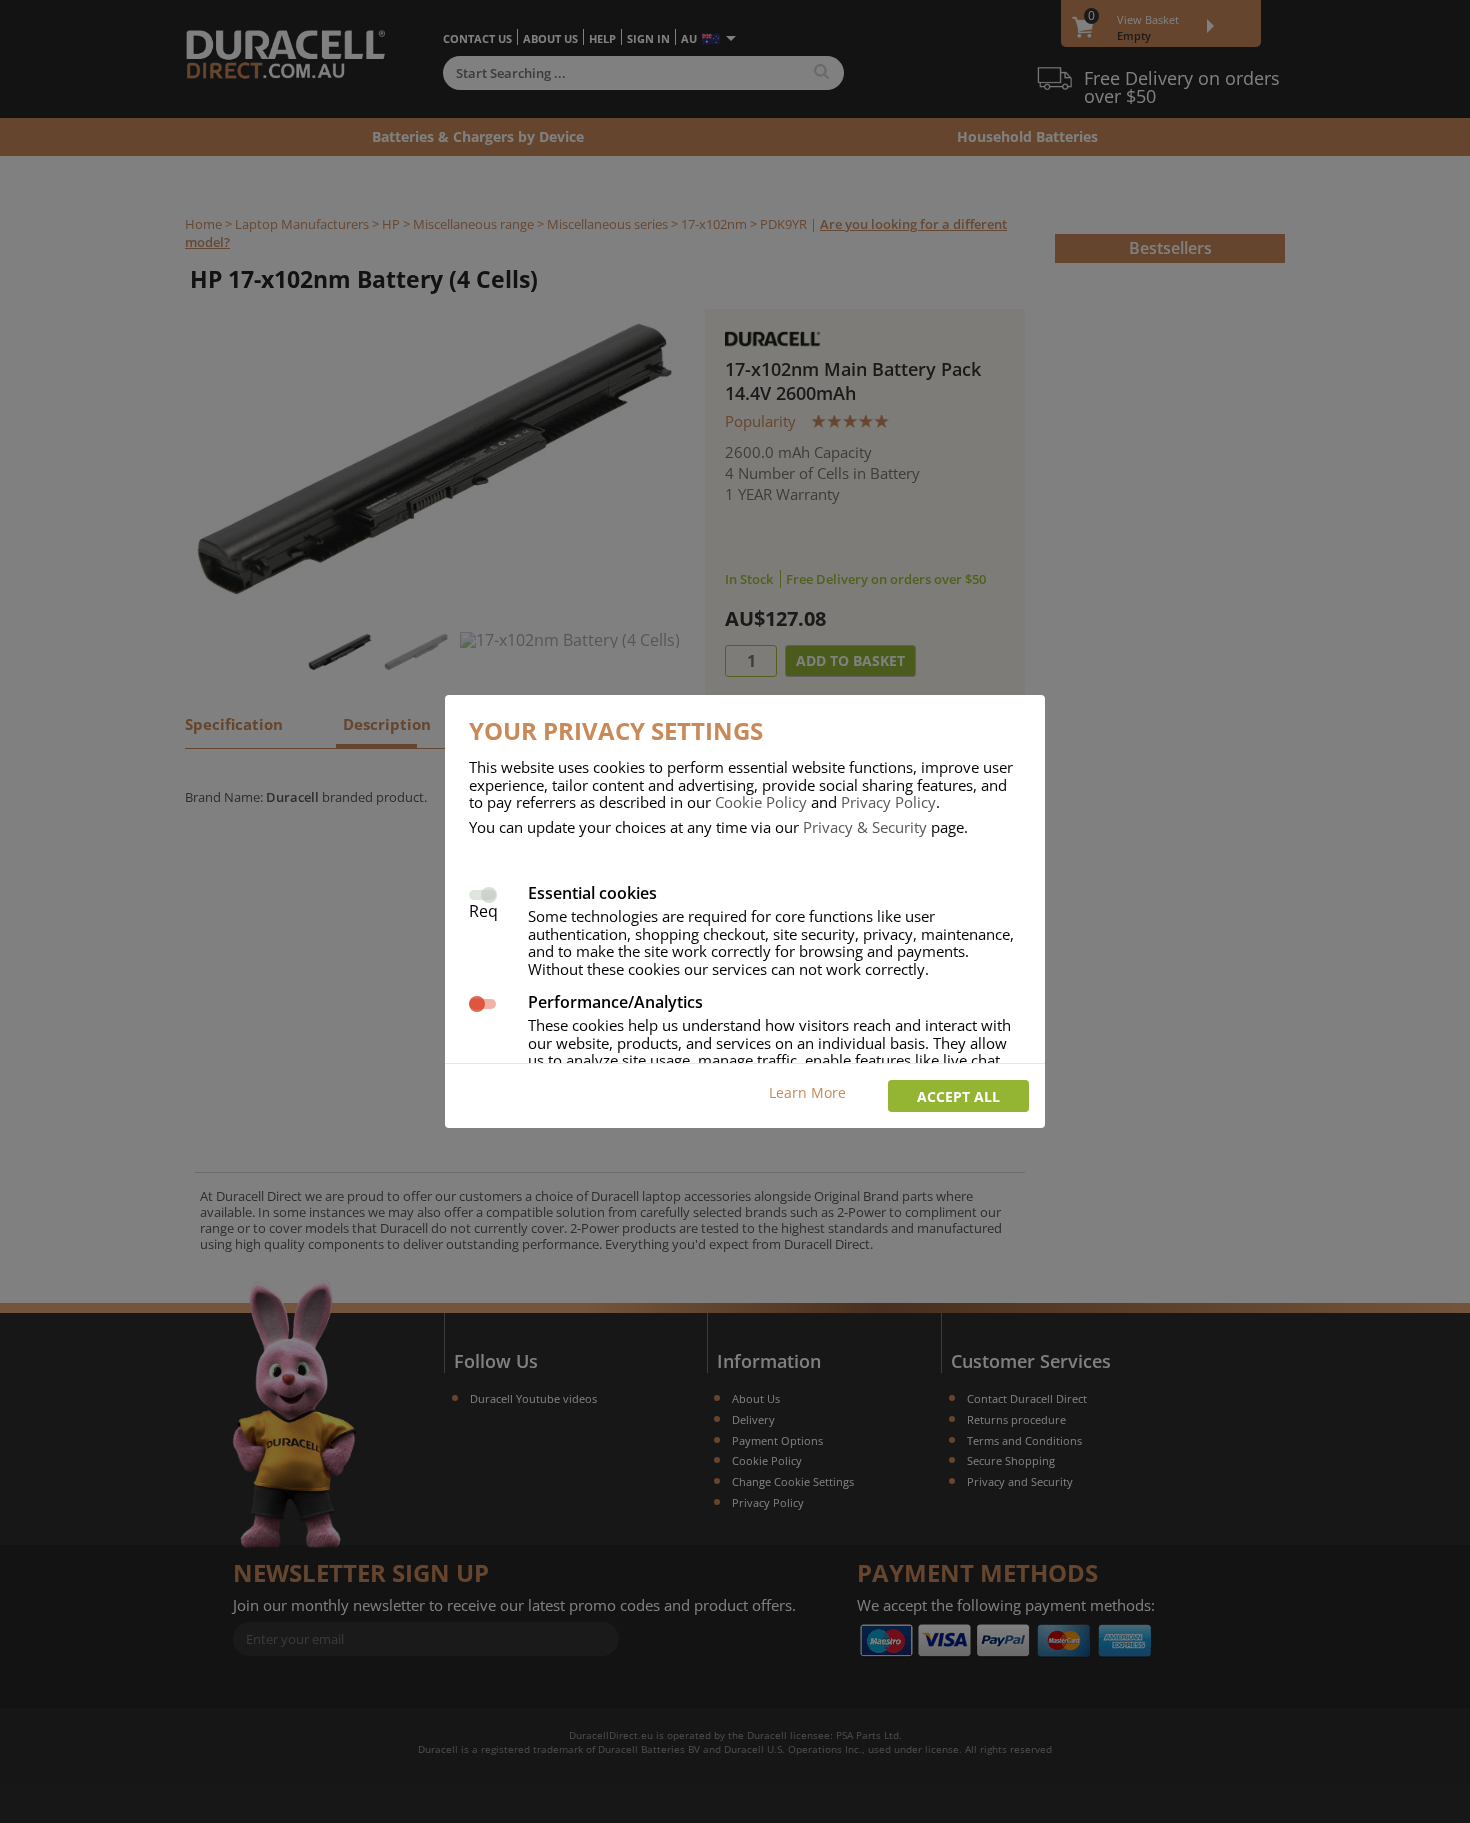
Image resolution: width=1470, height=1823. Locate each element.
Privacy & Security (865, 827)
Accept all (958, 1096)
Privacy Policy (888, 802)
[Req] (482, 892)
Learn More (807, 1092)
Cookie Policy (761, 802)
